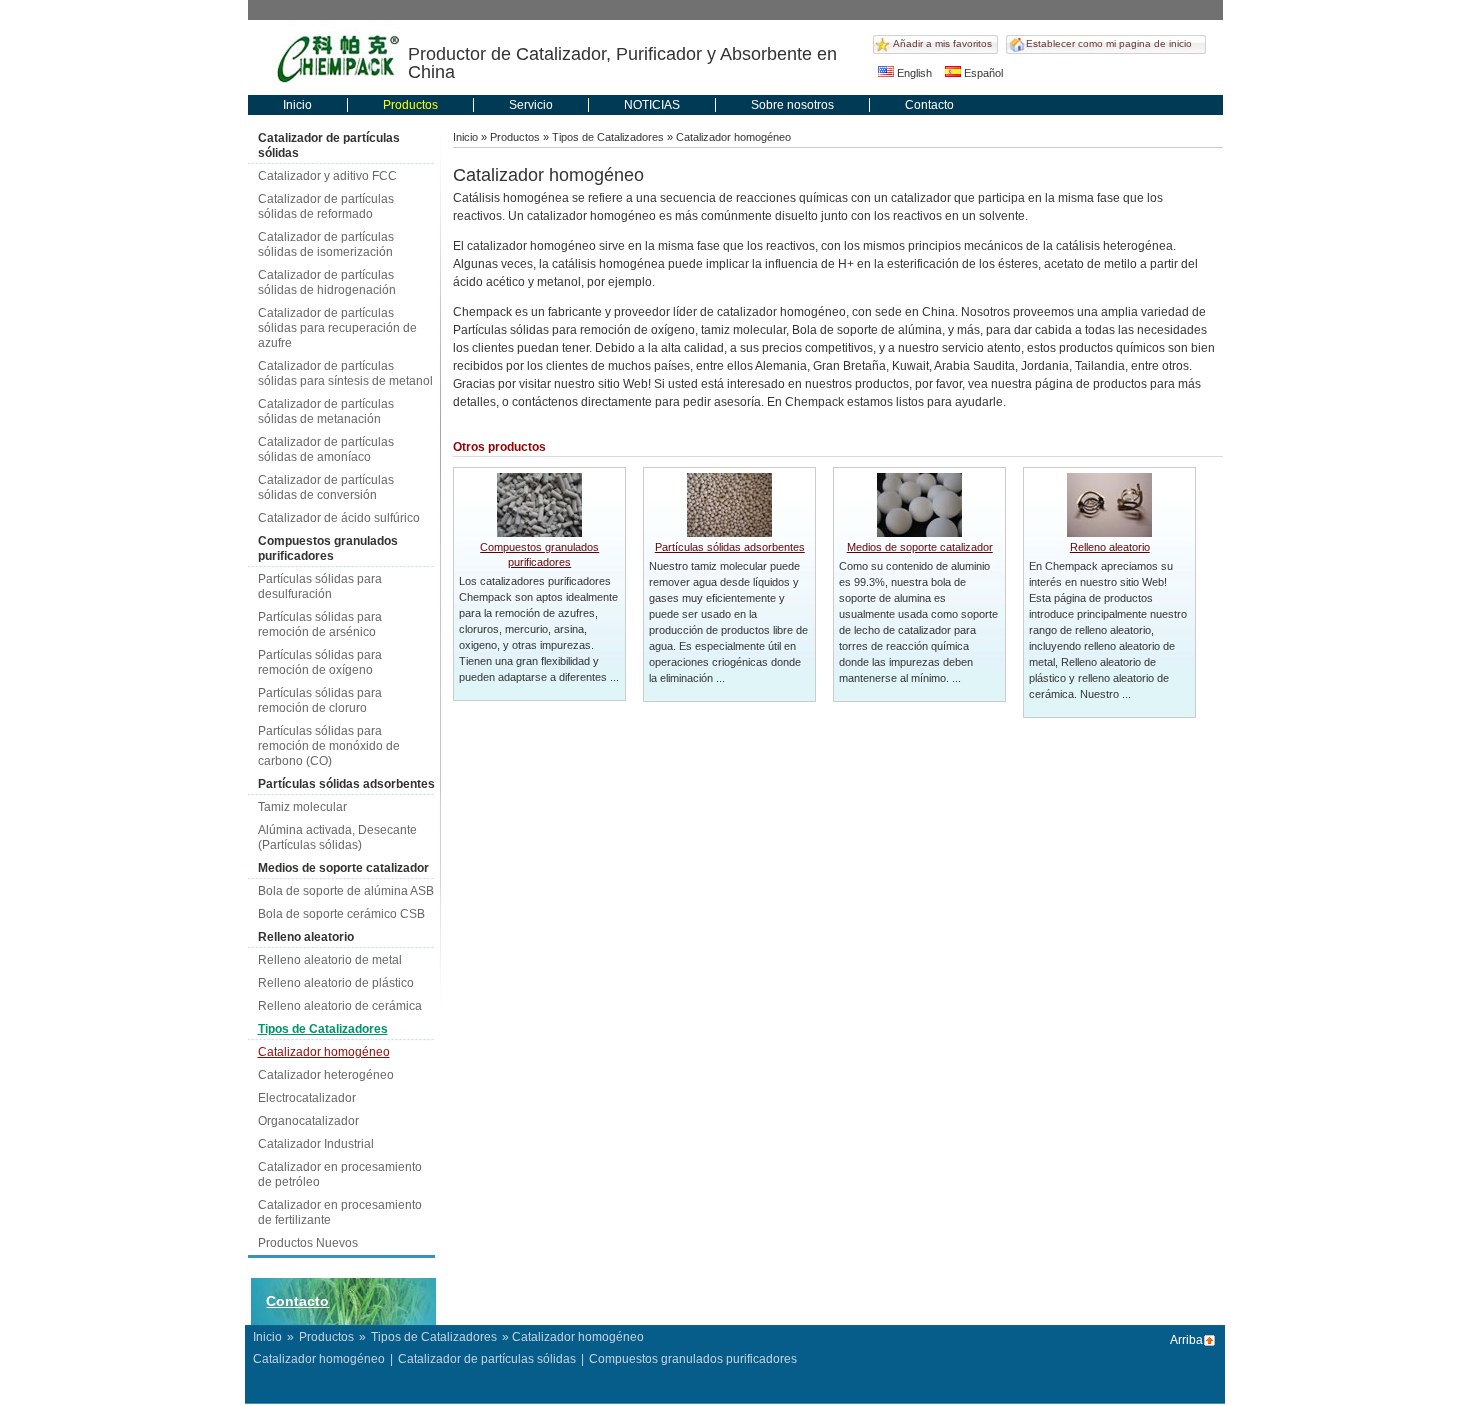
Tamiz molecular (302, 807)
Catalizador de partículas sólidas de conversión (326, 487)
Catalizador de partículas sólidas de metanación (326, 411)
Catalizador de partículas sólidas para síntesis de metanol (345, 373)
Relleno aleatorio (306, 937)
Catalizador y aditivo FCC (327, 176)
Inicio (297, 105)
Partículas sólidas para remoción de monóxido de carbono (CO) (329, 746)
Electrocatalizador (307, 1098)
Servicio (531, 105)
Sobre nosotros (792, 105)
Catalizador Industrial (316, 1144)
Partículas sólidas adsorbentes (346, 784)
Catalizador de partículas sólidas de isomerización (326, 244)
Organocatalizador (308, 1121)
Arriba (1186, 1340)
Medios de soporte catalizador (343, 868)
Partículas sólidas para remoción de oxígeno (320, 662)
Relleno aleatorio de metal (330, 960)
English (913, 73)
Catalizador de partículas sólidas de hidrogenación (327, 282)
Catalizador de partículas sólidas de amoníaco (326, 449)
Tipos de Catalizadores (323, 1029)
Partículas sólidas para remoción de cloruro (320, 700)
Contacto (929, 105)
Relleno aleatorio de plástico (336, 983)
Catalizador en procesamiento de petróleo (340, 1174)
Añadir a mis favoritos (942, 43)
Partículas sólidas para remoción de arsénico (320, 624)
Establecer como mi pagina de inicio (1109, 43)
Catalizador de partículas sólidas (329, 145)
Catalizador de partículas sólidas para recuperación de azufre (337, 328)
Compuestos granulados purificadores (328, 548)
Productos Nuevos (308, 1243)
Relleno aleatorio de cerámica (340, 1006)
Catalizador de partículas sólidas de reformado (326, 206)
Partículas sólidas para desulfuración (320, 586)
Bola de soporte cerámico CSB (341, 914)
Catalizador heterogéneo (326, 1075)
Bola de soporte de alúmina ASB (346, 891)
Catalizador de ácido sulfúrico (339, 518)
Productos (410, 105)
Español (982, 73)
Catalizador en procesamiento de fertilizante (340, 1212)
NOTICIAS (652, 105)
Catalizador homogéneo (324, 1052)
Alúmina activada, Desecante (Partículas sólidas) (337, 837)
